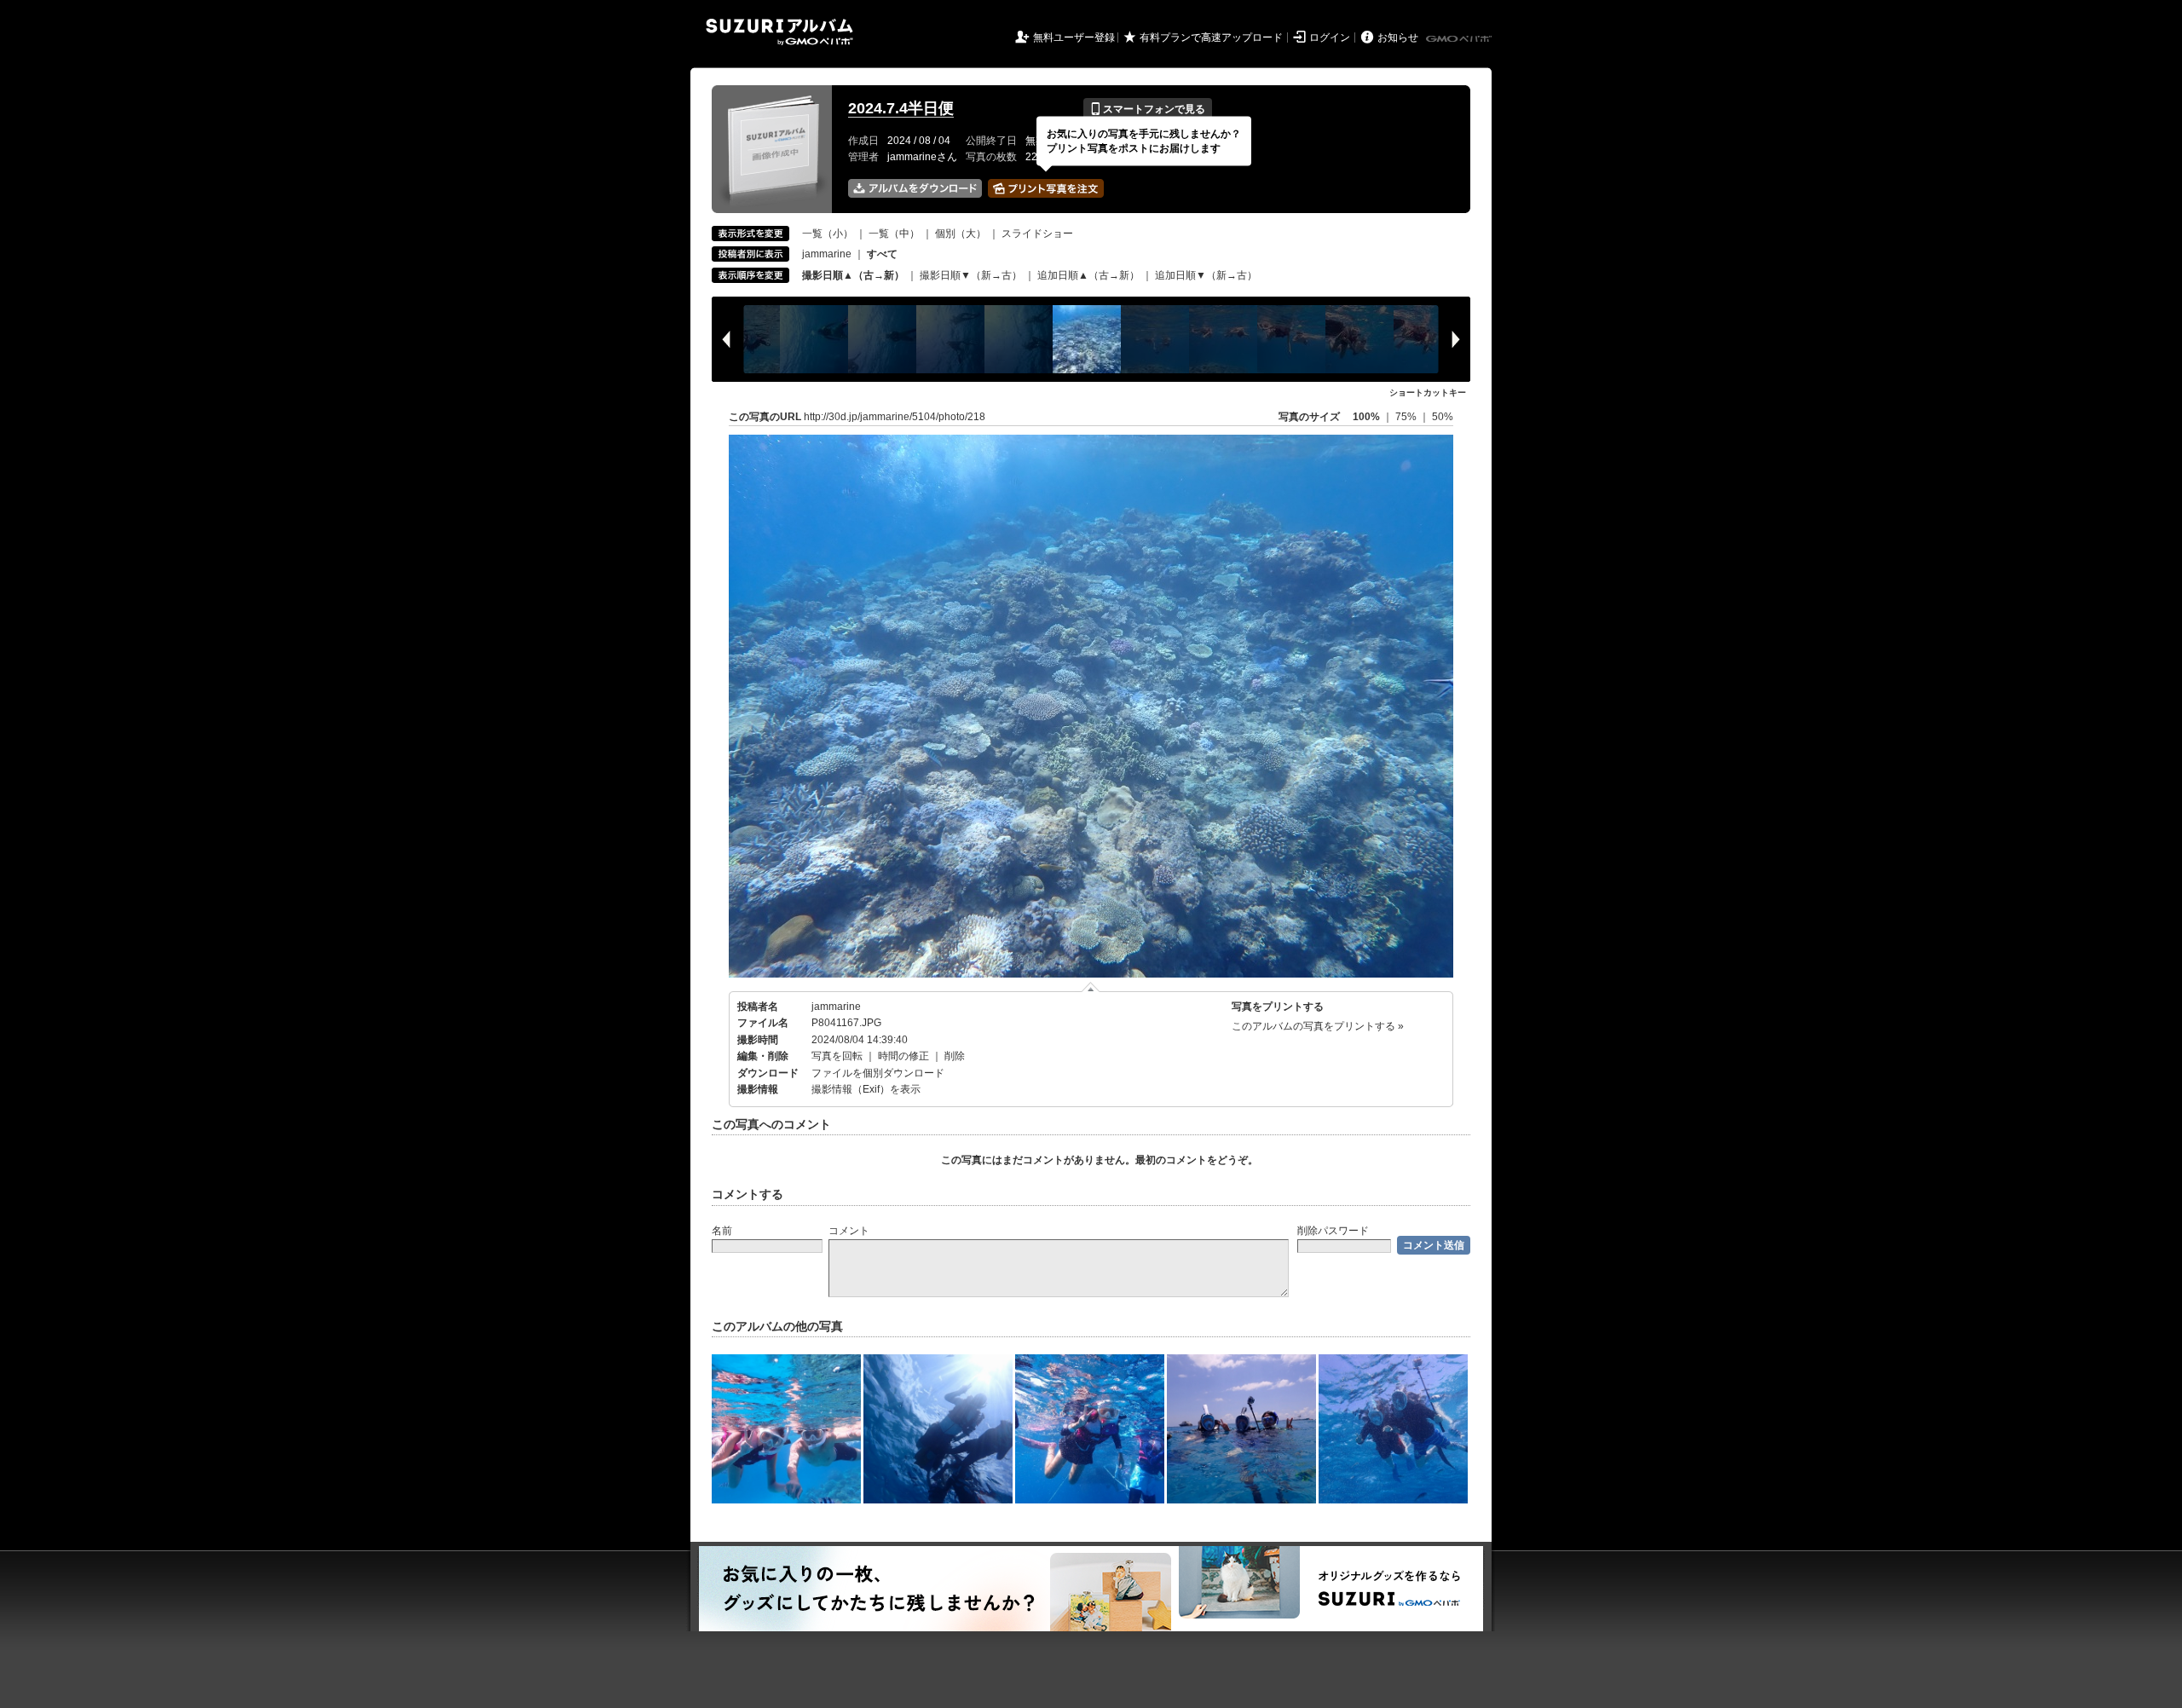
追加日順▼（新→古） (1206, 275)
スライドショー (1037, 234)
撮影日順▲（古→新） (853, 275)
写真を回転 (837, 1056)
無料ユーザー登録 (1074, 38)
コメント (849, 1231)
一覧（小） (828, 234)
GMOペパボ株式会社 (1460, 39)
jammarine (827, 254)
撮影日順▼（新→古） (971, 275)
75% (1407, 417)
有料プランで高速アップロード (1211, 38)
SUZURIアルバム (779, 32)
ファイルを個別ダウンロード (878, 1073)
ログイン (1330, 38)
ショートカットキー (1428, 392)
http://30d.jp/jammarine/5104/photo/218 (895, 417)
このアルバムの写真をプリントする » (1318, 1026)
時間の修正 (903, 1056)
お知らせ (1398, 38)
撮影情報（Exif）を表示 (866, 1089)
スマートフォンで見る (1148, 109)
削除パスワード (1333, 1231)
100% (1366, 417)
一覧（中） (894, 234)
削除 (955, 1056)
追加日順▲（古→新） (1088, 275)
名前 (722, 1231)
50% (1443, 417)
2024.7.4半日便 (901, 108)
